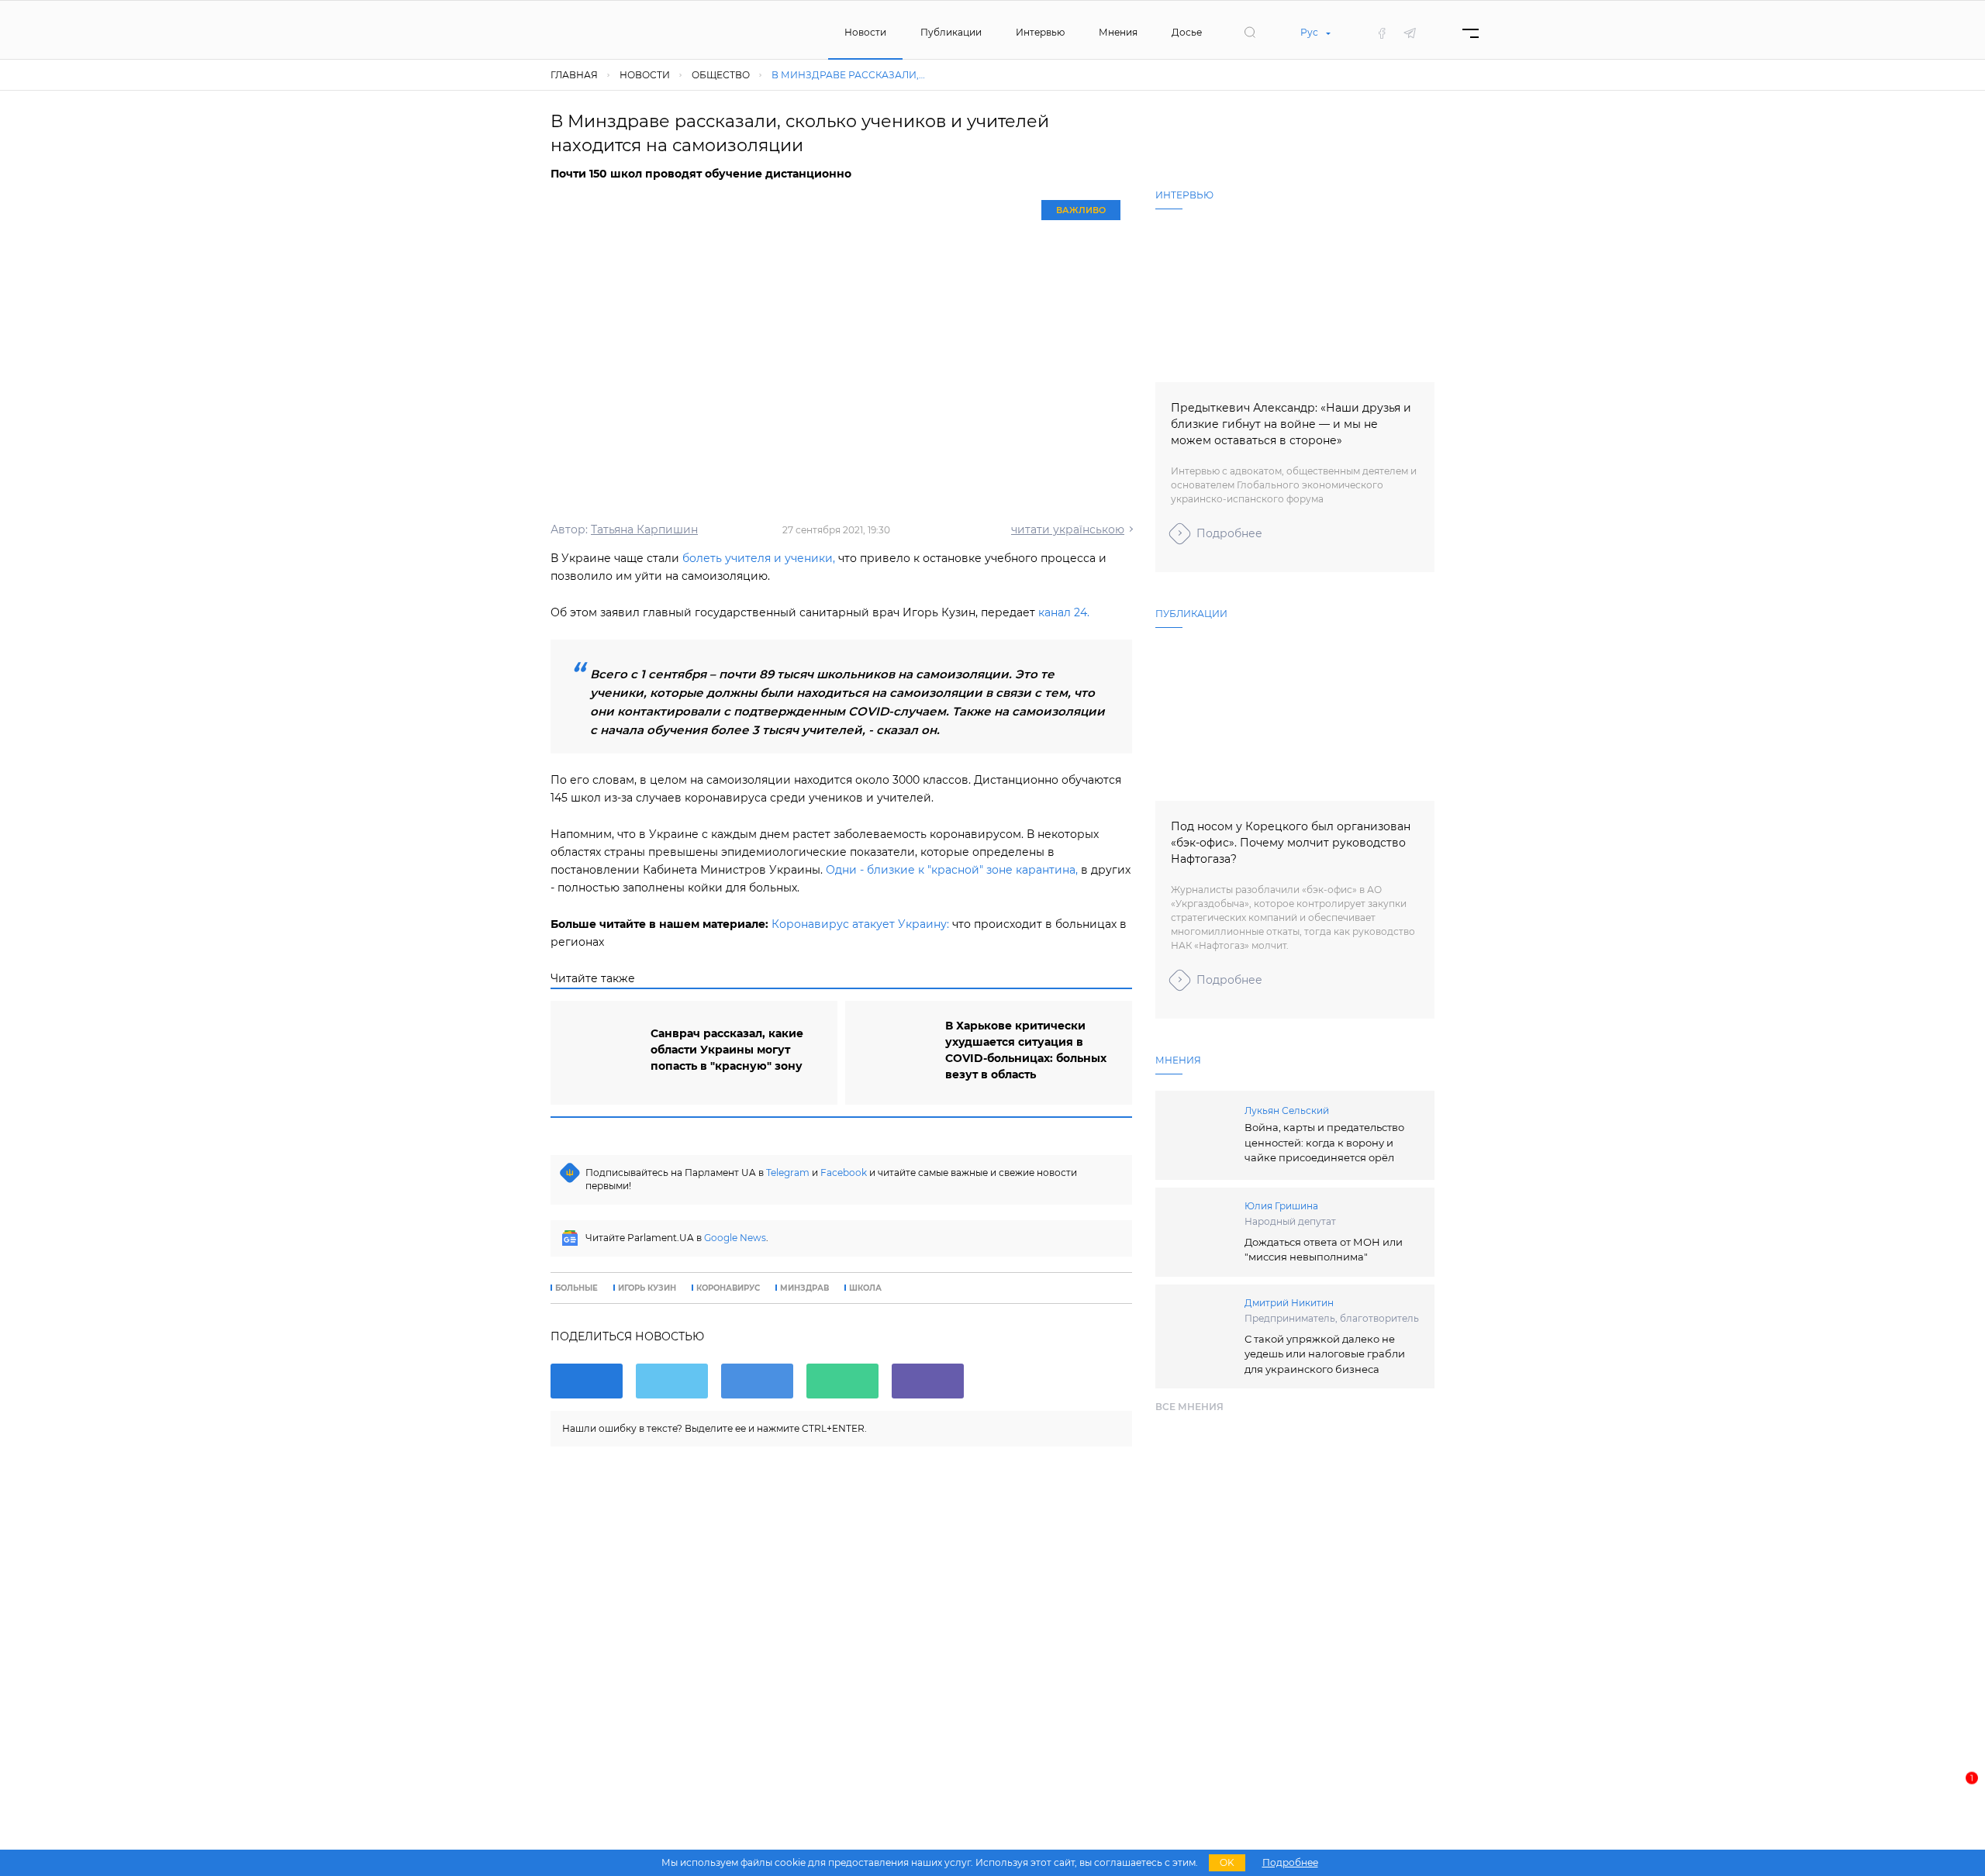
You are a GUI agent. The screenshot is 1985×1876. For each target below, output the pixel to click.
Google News (735, 1238)
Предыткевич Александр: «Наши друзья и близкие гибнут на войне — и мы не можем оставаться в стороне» (1291, 424)
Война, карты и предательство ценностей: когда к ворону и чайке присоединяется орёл (1324, 1142)
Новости (865, 32)
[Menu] (1471, 33)
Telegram (788, 1172)
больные (577, 1288)
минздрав (804, 1288)
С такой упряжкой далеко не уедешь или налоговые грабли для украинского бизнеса (1325, 1354)
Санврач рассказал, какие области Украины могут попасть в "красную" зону (727, 1050)
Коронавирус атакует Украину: (860, 924)
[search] (1250, 33)
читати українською (1068, 529)
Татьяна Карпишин (644, 529)
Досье (1187, 32)
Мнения (1118, 32)
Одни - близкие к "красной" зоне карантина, (952, 870)
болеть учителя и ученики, (759, 558)
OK (1227, 1862)
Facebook (844, 1172)
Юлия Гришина (1281, 1206)
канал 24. (1064, 612)
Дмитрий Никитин (1289, 1303)
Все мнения (1189, 1407)
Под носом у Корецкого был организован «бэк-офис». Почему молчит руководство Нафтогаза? (1291, 843)
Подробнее (1229, 533)
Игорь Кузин (647, 1288)
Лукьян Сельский (1287, 1110)
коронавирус (728, 1288)
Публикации (951, 32)
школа (865, 1288)
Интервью (1040, 32)
